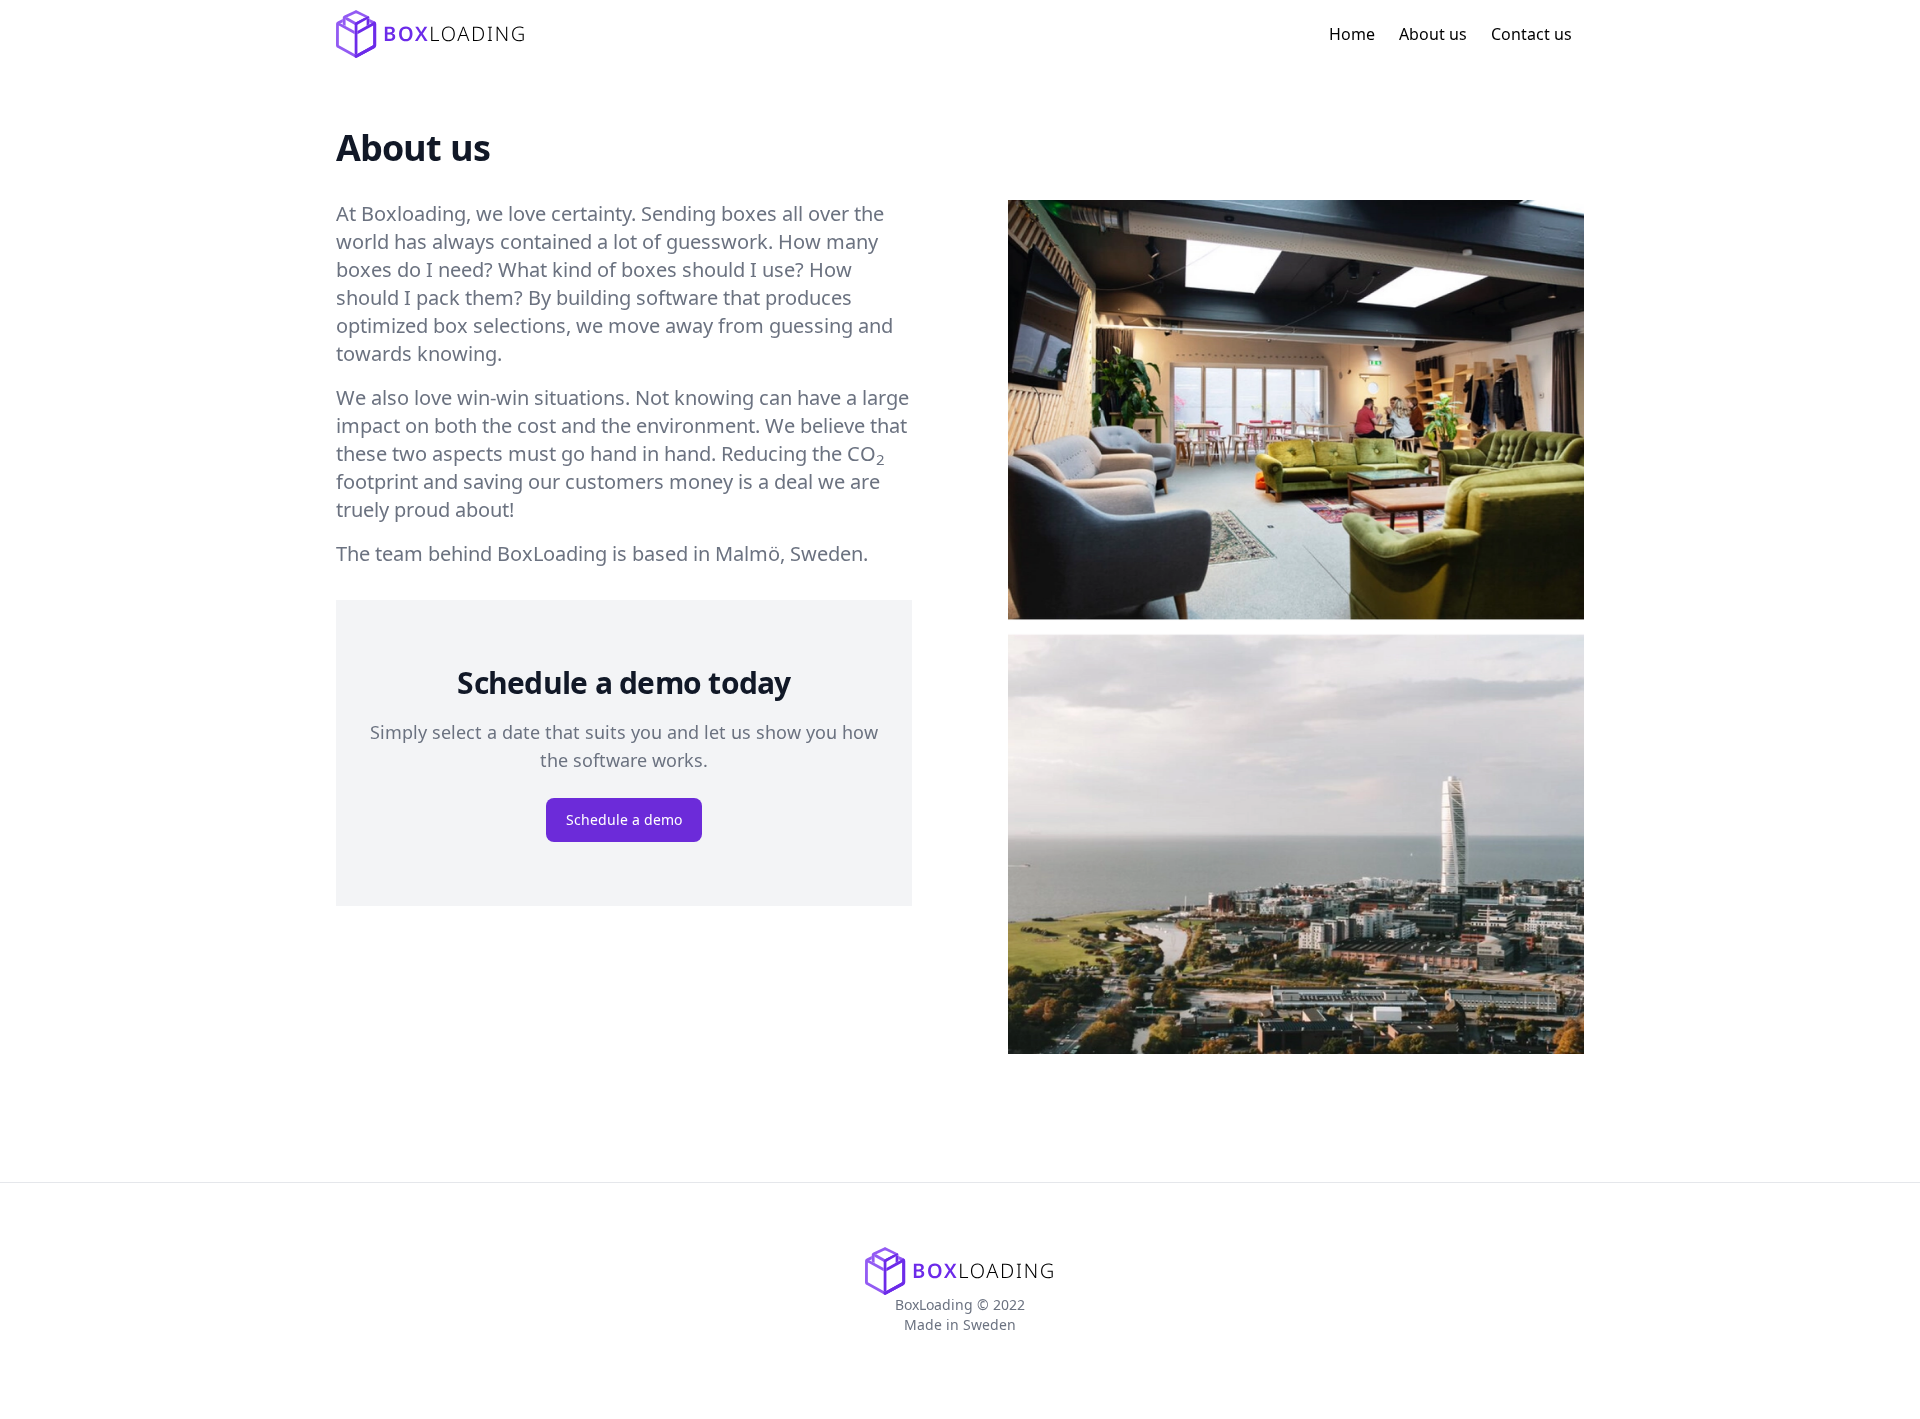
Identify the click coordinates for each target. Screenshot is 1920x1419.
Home (1352, 34)
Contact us (1531, 34)
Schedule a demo (624, 819)
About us (1433, 34)
